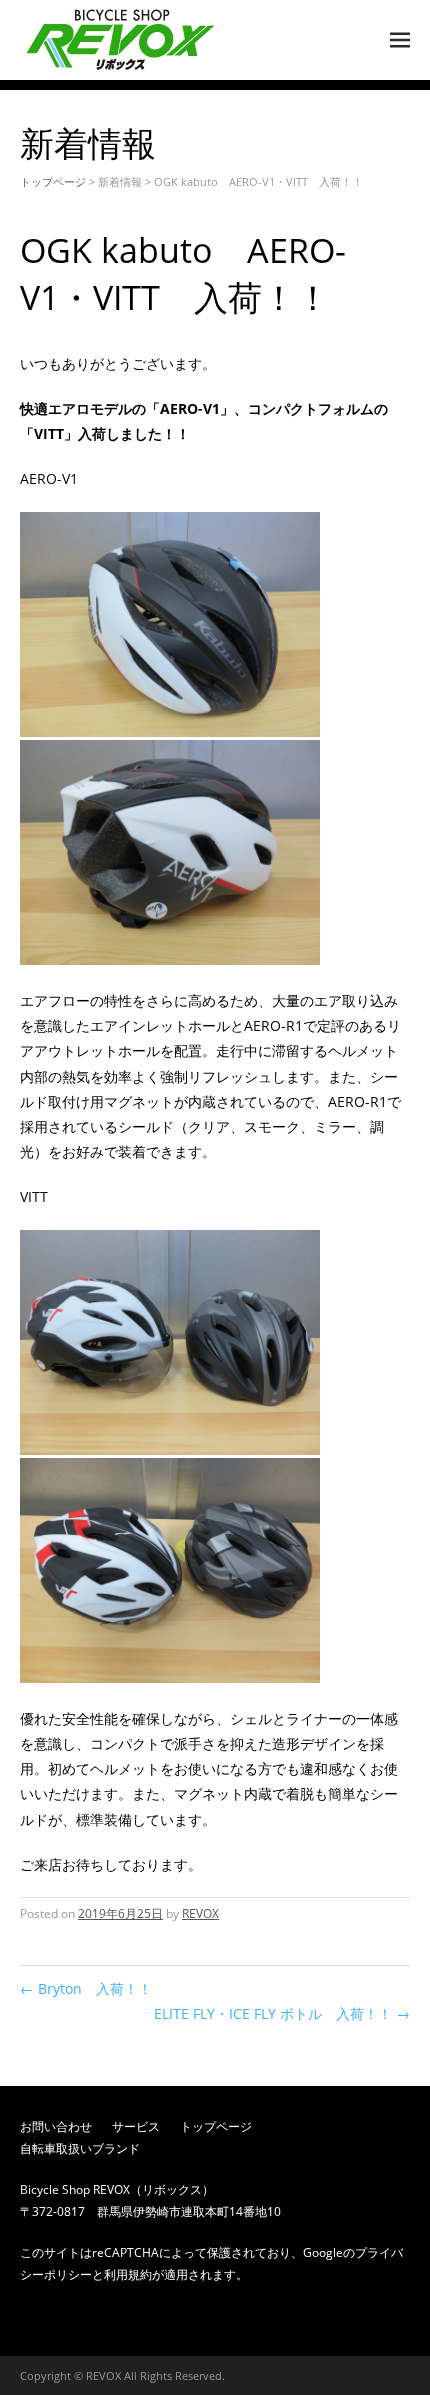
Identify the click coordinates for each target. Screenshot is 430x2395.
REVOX (200, 1913)
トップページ (53, 181)
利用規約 (128, 2274)
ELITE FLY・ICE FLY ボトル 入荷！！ (282, 2013)
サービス (136, 2126)
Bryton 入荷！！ (86, 1988)
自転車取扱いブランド (80, 2148)
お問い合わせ (56, 2126)
